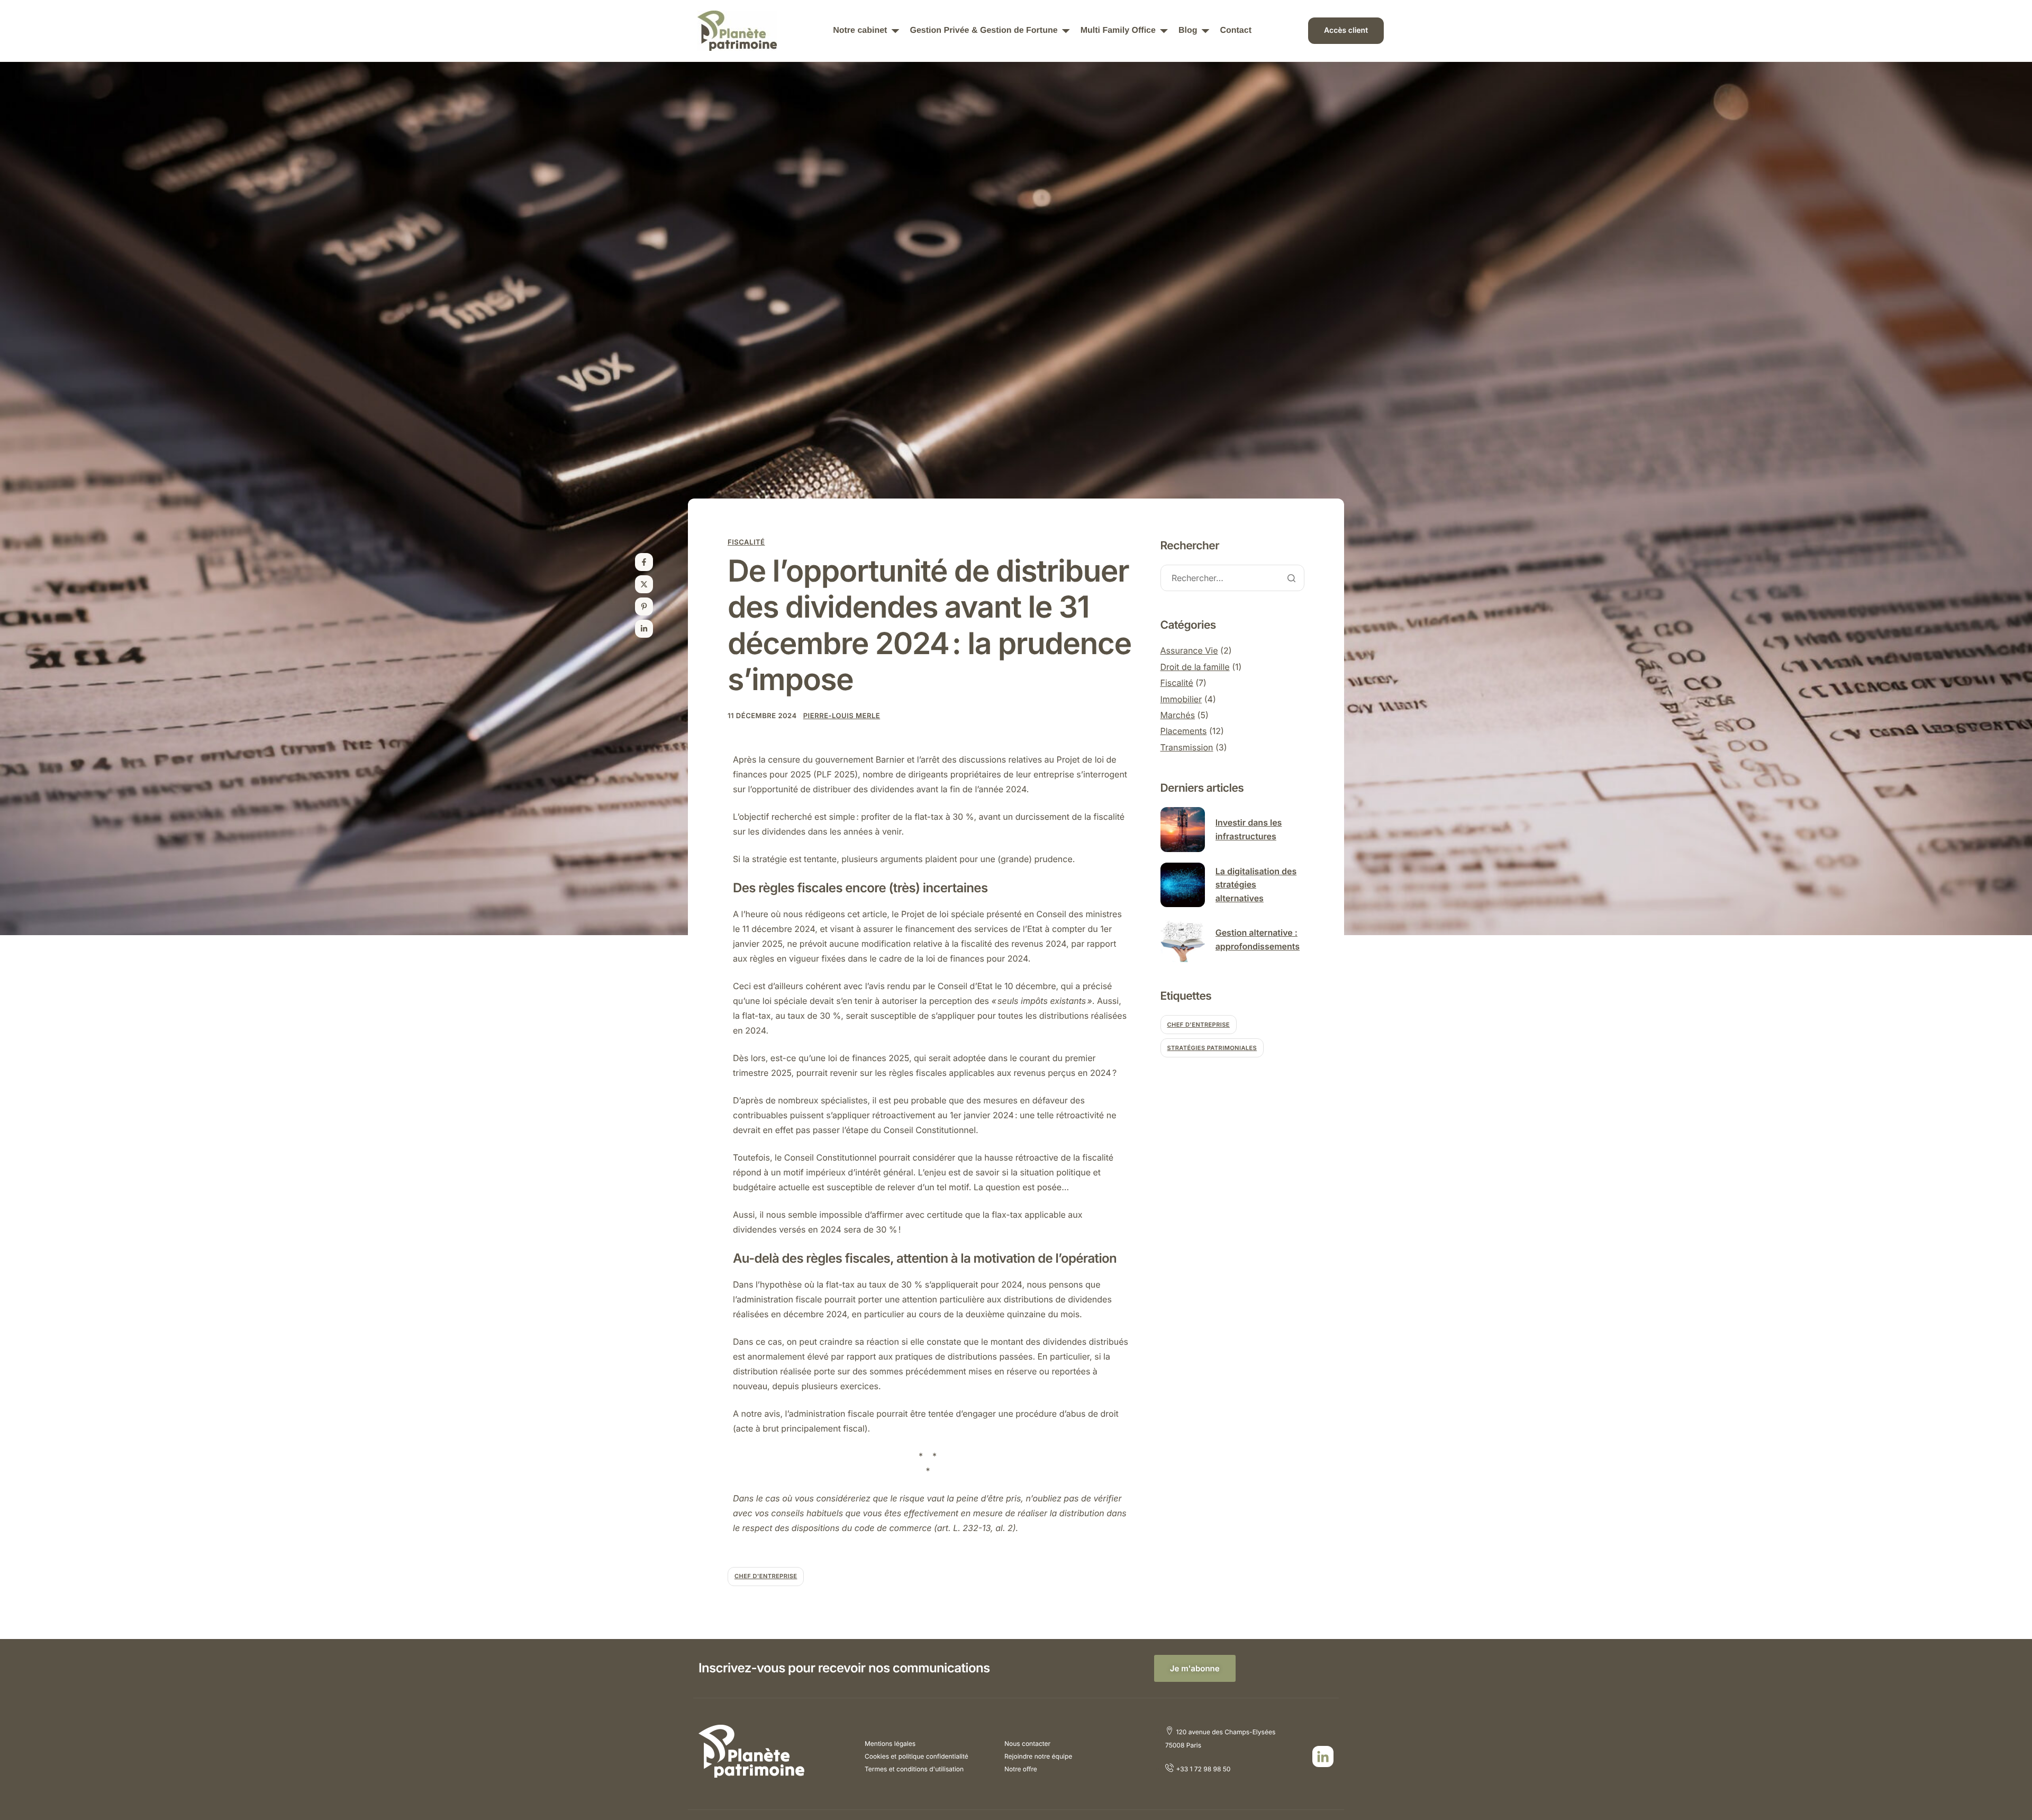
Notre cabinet (860, 31)
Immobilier (1181, 699)
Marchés (1178, 715)
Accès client (1346, 30)
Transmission (1187, 747)
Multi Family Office (1118, 31)
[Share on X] (644, 584)
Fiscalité (746, 542)
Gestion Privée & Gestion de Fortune (983, 31)
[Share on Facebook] (644, 562)
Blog (1188, 31)
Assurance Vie (1189, 650)
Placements (1184, 731)
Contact (1236, 31)
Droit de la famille (1195, 667)
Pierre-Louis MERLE (842, 716)
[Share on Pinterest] (644, 606)
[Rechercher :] (1233, 579)
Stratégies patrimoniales (1212, 1048)
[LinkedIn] (1323, 1756)
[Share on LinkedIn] (644, 629)
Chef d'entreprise (766, 1576)
